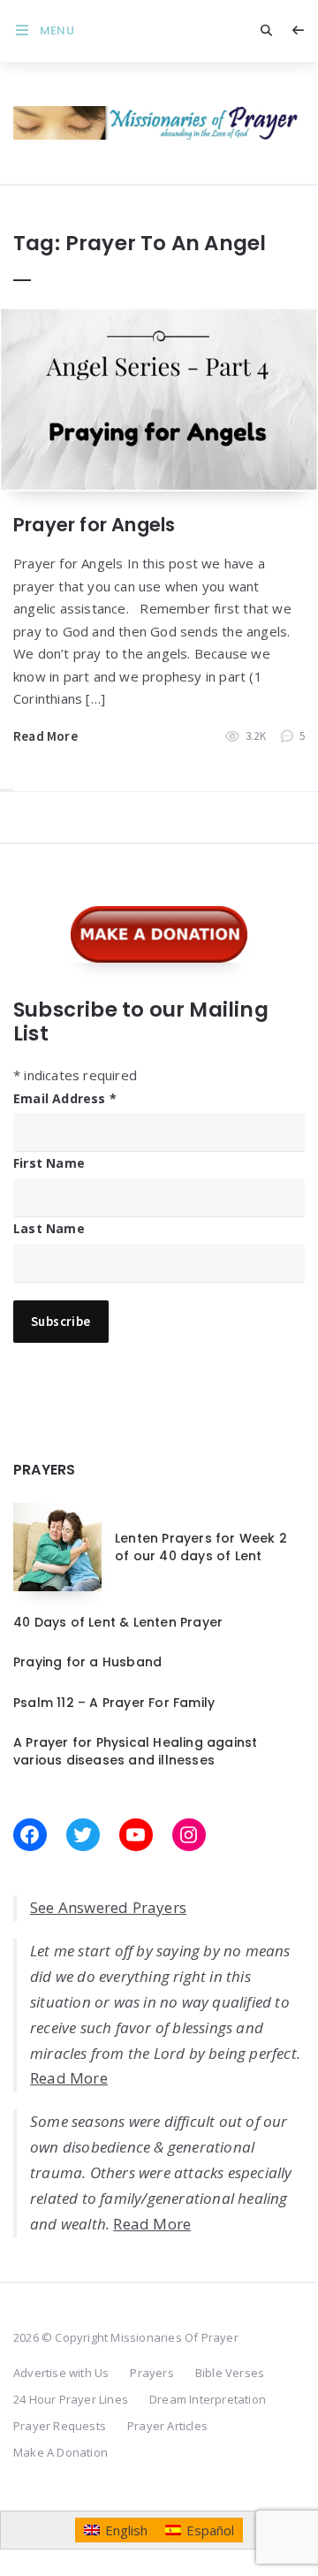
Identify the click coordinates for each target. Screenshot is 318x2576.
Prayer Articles (167, 2426)
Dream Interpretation (208, 2399)
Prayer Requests (60, 2426)
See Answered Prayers (108, 1907)
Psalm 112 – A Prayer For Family (114, 1703)
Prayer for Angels (94, 525)
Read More (45, 736)
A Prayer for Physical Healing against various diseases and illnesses (135, 1751)
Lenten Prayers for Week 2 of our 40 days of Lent (201, 1547)
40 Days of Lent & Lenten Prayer (118, 1622)
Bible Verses (230, 2373)
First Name (49, 1163)
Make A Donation (61, 2452)
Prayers (151, 2373)
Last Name (49, 1228)
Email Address (65, 1098)
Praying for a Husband (87, 1662)
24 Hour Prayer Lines (71, 2399)
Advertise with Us (61, 2373)
